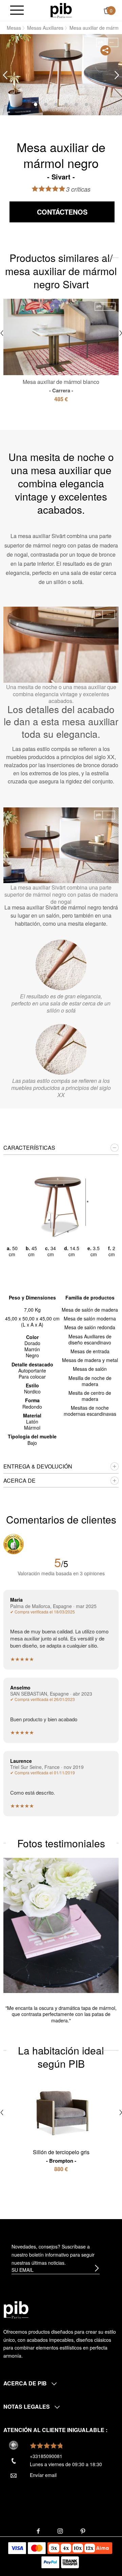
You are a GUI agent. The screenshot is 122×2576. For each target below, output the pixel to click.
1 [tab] (36, 104)
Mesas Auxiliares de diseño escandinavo (90, 1339)
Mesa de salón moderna (90, 1318)
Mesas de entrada (90, 1351)
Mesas (14, 28)
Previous (5, 75)
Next (117, 75)
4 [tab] (66, 104)
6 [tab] (86, 104)
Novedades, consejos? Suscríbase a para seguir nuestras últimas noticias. (53, 2255)
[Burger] (17, 11)
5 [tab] (76, 104)
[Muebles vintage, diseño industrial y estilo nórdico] (61, 10)
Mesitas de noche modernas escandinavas (90, 1411)
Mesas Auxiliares (45, 28)
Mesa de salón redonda (90, 1327)
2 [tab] (46, 104)
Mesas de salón (90, 1369)
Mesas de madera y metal (90, 1360)
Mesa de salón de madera (90, 1310)
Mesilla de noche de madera (90, 1381)
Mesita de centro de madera (90, 1396)
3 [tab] (56, 104)
